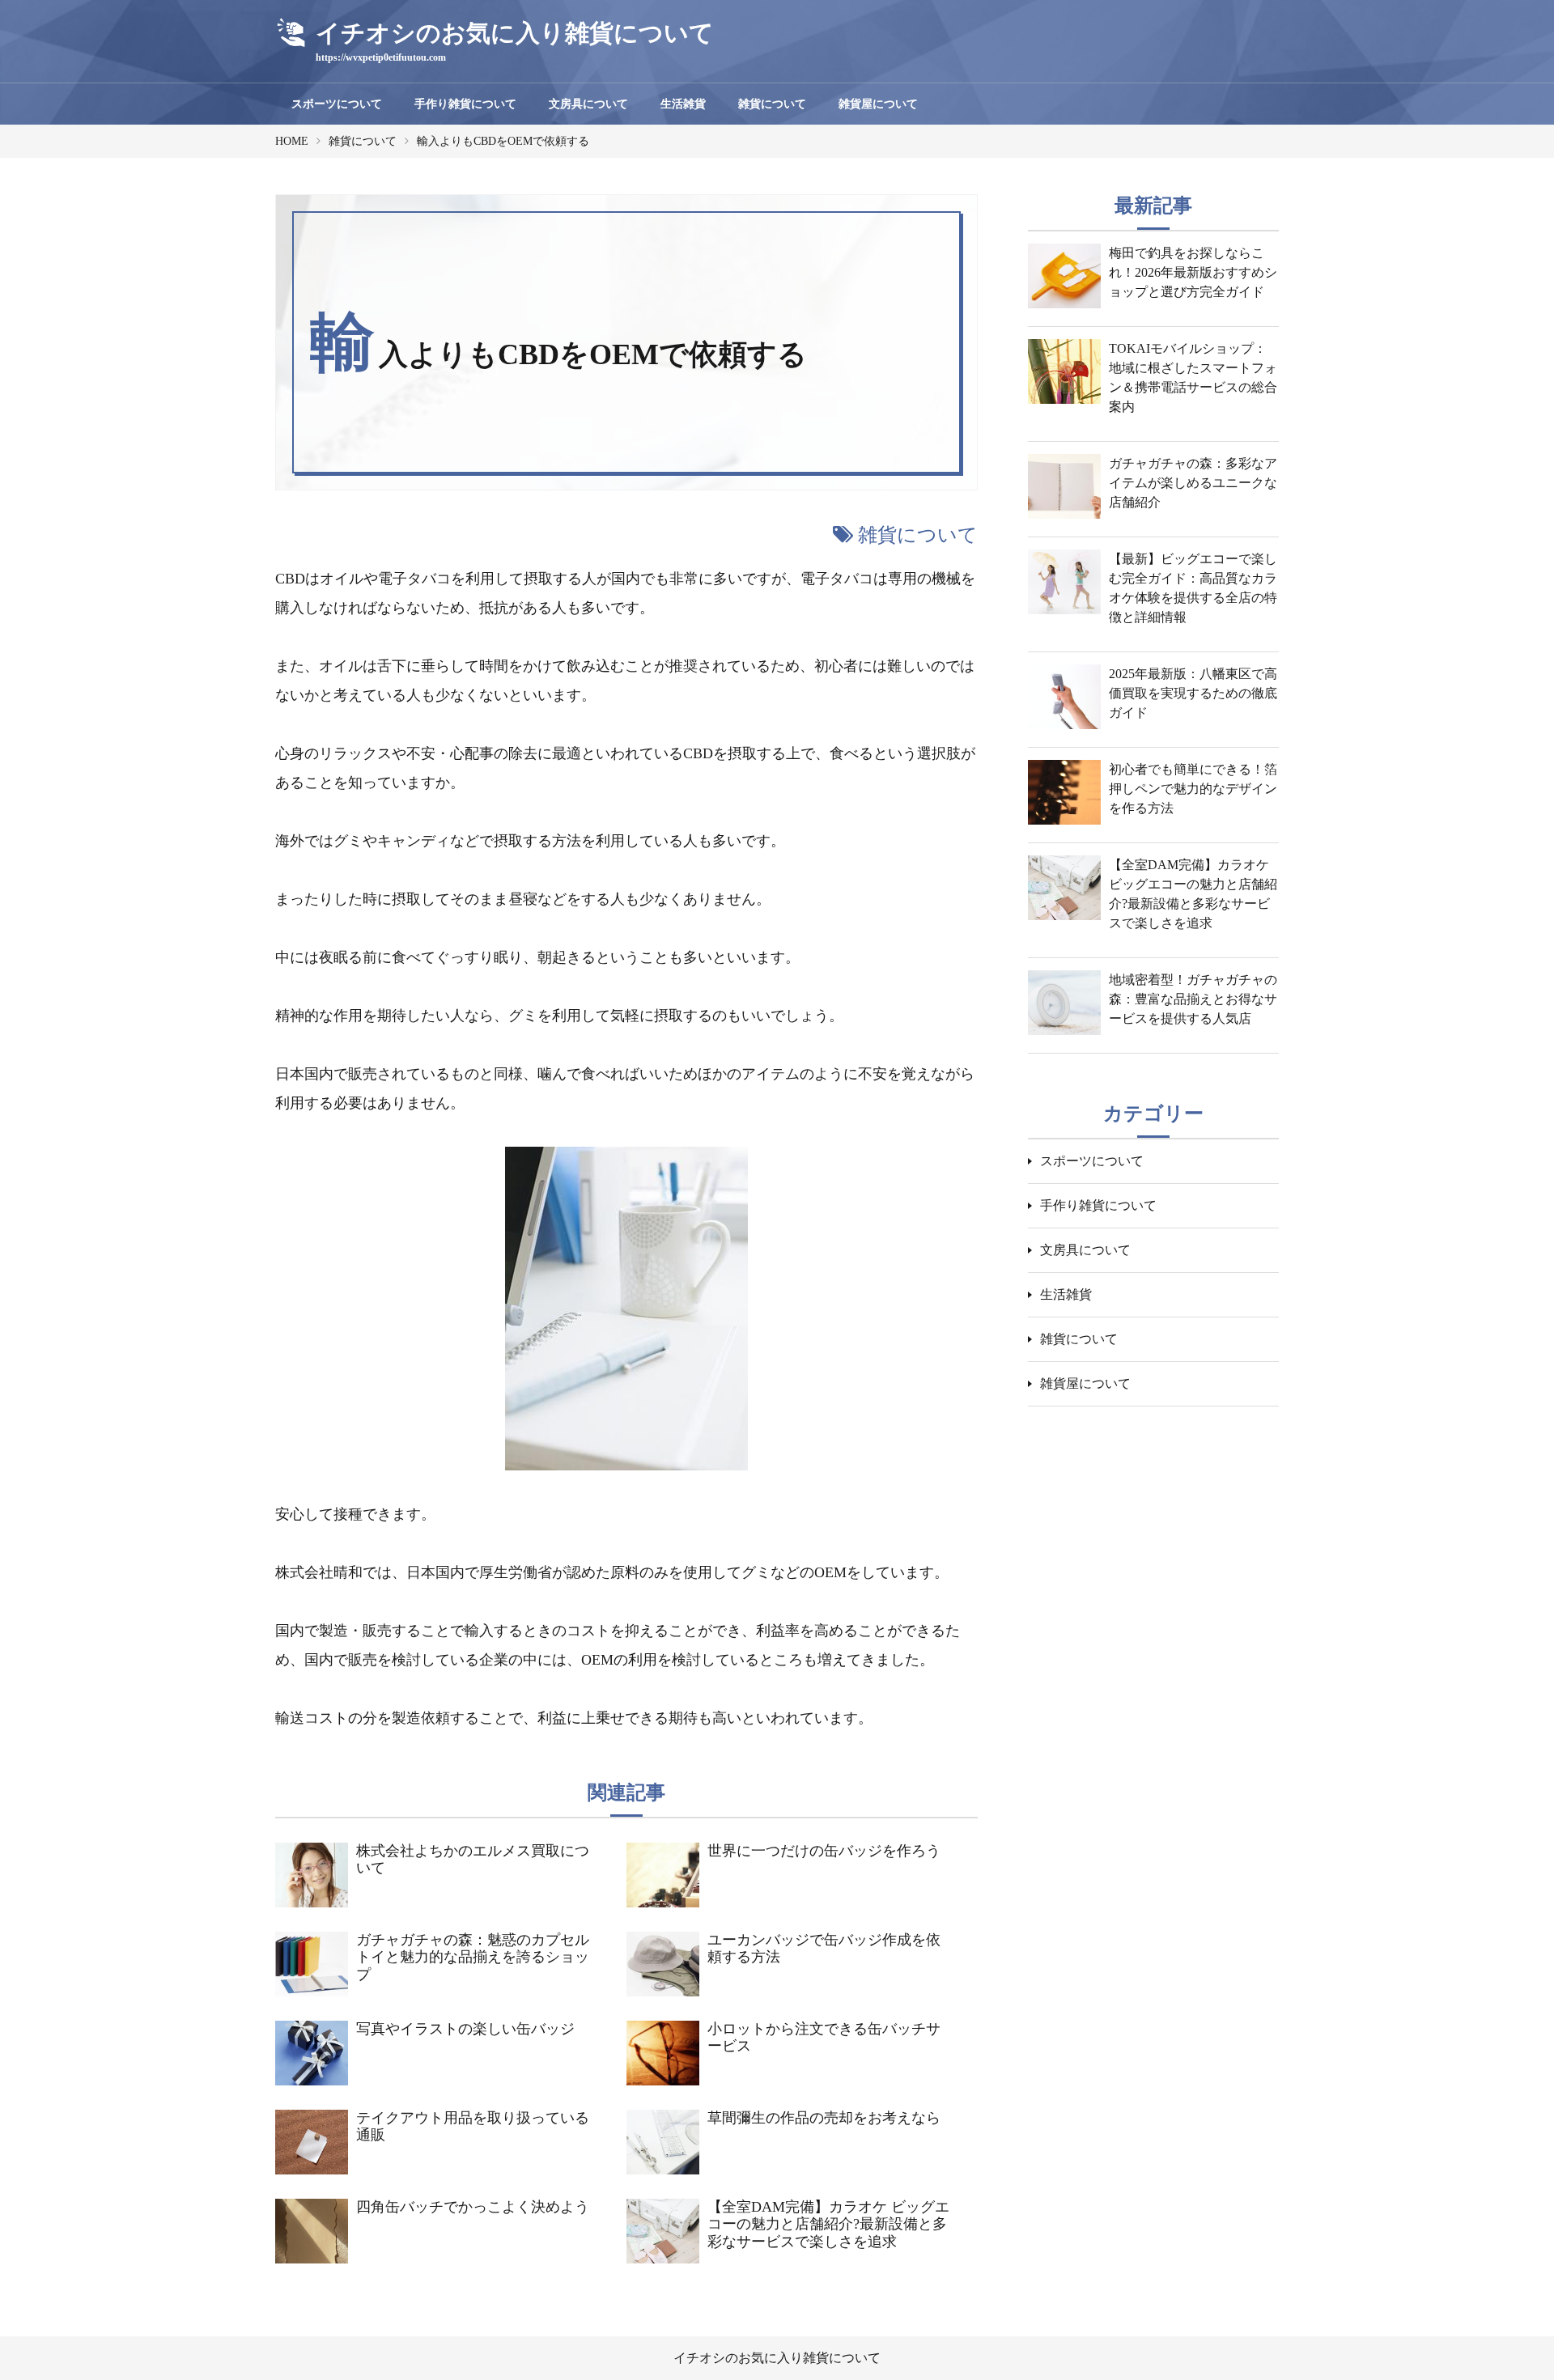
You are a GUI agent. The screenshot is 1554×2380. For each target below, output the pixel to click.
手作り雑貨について (465, 104)
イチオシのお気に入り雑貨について (777, 2358)
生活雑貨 (683, 104)
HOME (292, 141)
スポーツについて (337, 104)
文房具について (588, 104)
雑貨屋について (878, 104)
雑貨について (772, 104)
